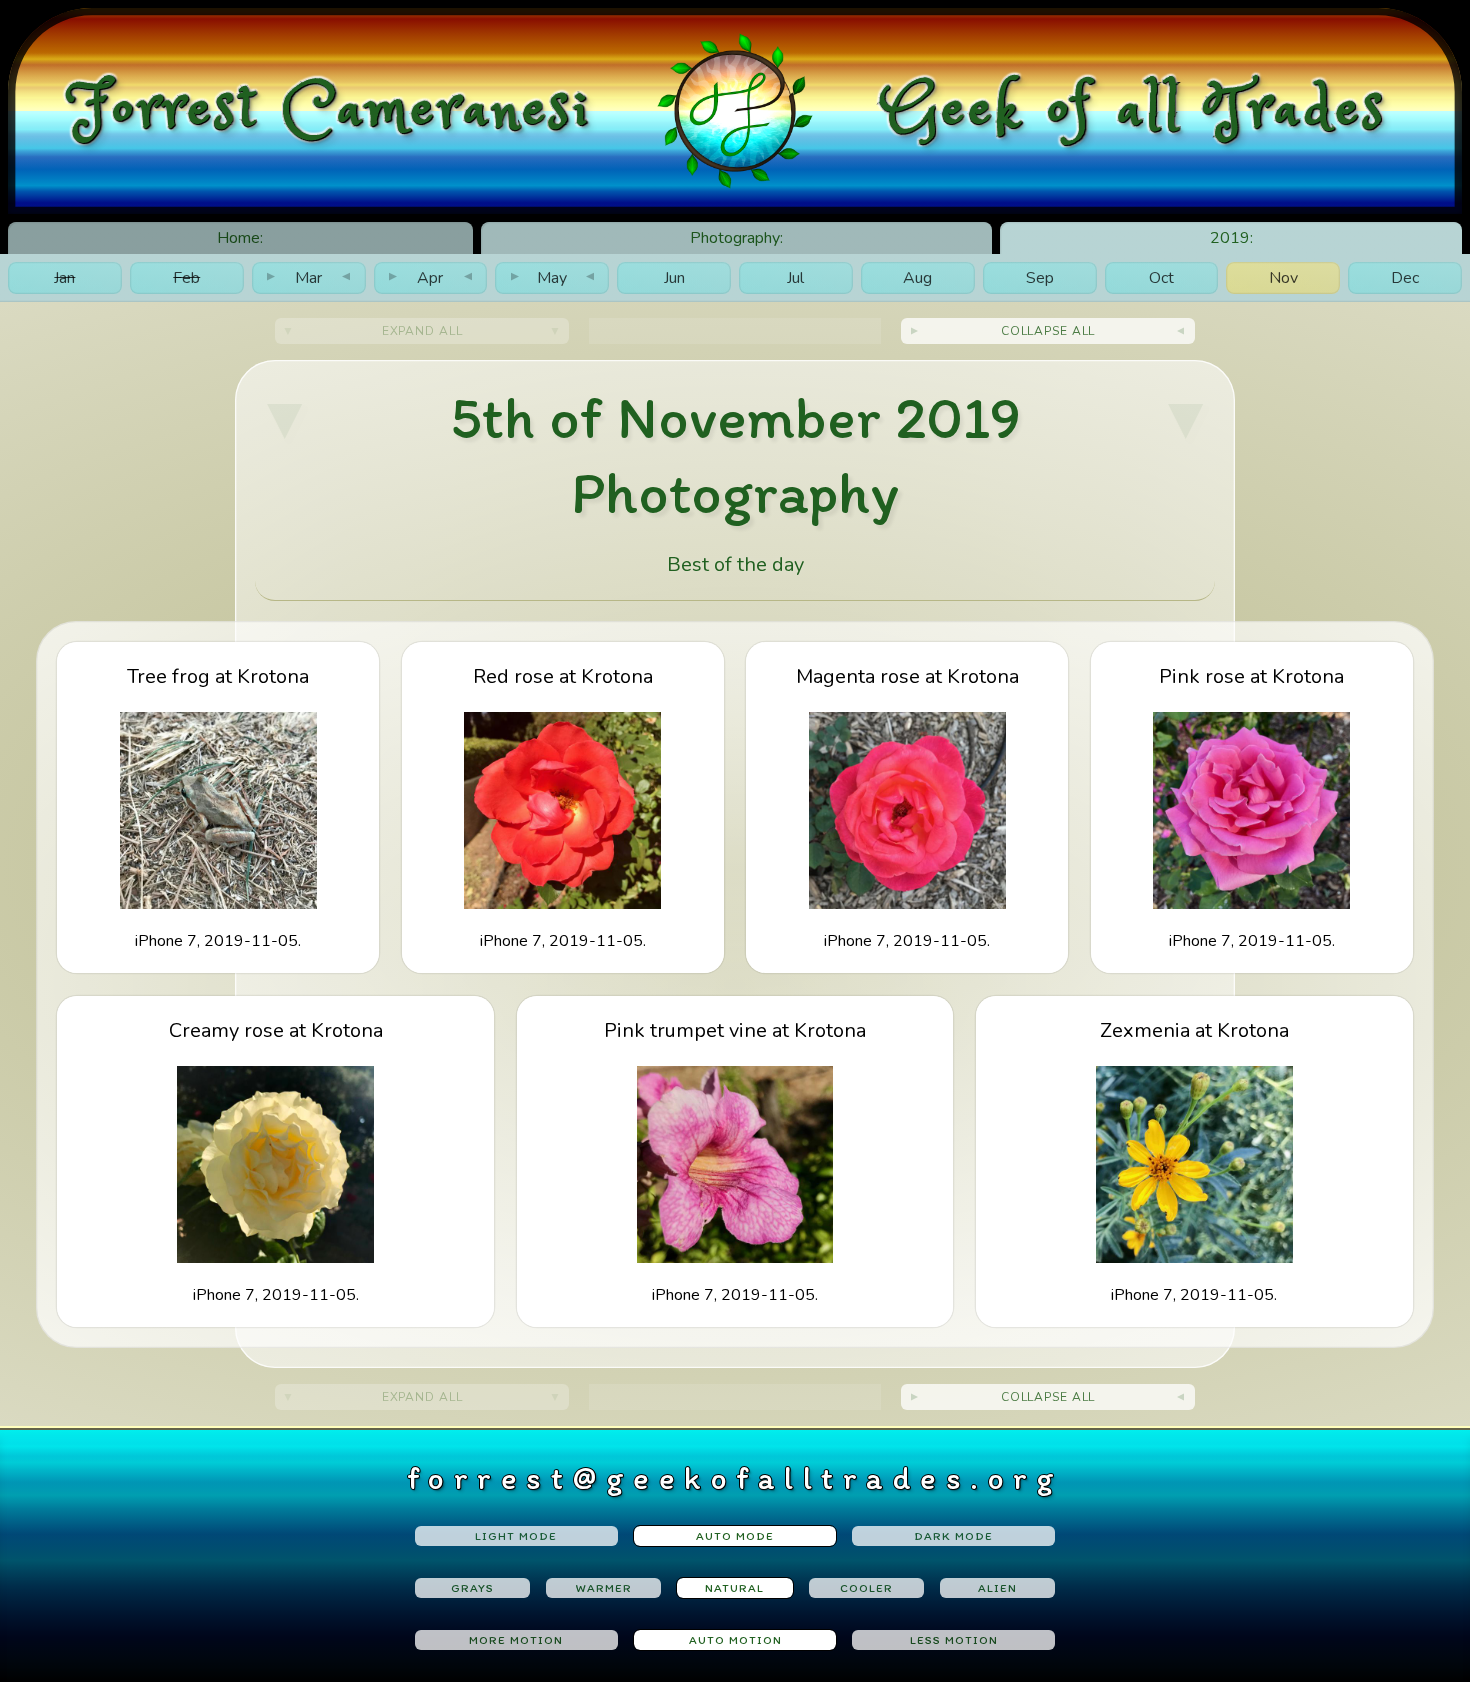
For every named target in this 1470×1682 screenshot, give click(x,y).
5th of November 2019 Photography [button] (735, 454)
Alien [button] (997, 1588)
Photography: (736, 238)
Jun (674, 278)
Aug (917, 278)
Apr (430, 278)
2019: (1231, 238)
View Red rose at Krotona (563, 807)
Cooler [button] (866, 1588)
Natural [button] (734, 1588)
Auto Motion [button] (735, 1640)
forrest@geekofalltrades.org (735, 1478)
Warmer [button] (604, 1588)
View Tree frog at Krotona (218, 807)
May (552, 278)
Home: (240, 238)
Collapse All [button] (1048, 331)
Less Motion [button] (954, 1640)
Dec (1405, 278)
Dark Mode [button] (953, 1536)
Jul (795, 278)
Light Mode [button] (516, 1536)
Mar (308, 278)
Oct (1161, 278)
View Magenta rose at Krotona (907, 807)
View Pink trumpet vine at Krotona (735, 1160)
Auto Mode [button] (735, 1536)
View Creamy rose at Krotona (276, 1160)
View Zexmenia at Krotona (1194, 1160)
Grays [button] (472, 1588)
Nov (1283, 278)
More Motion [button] (516, 1640)
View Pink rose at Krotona (1251, 807)
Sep (1040, 278)
